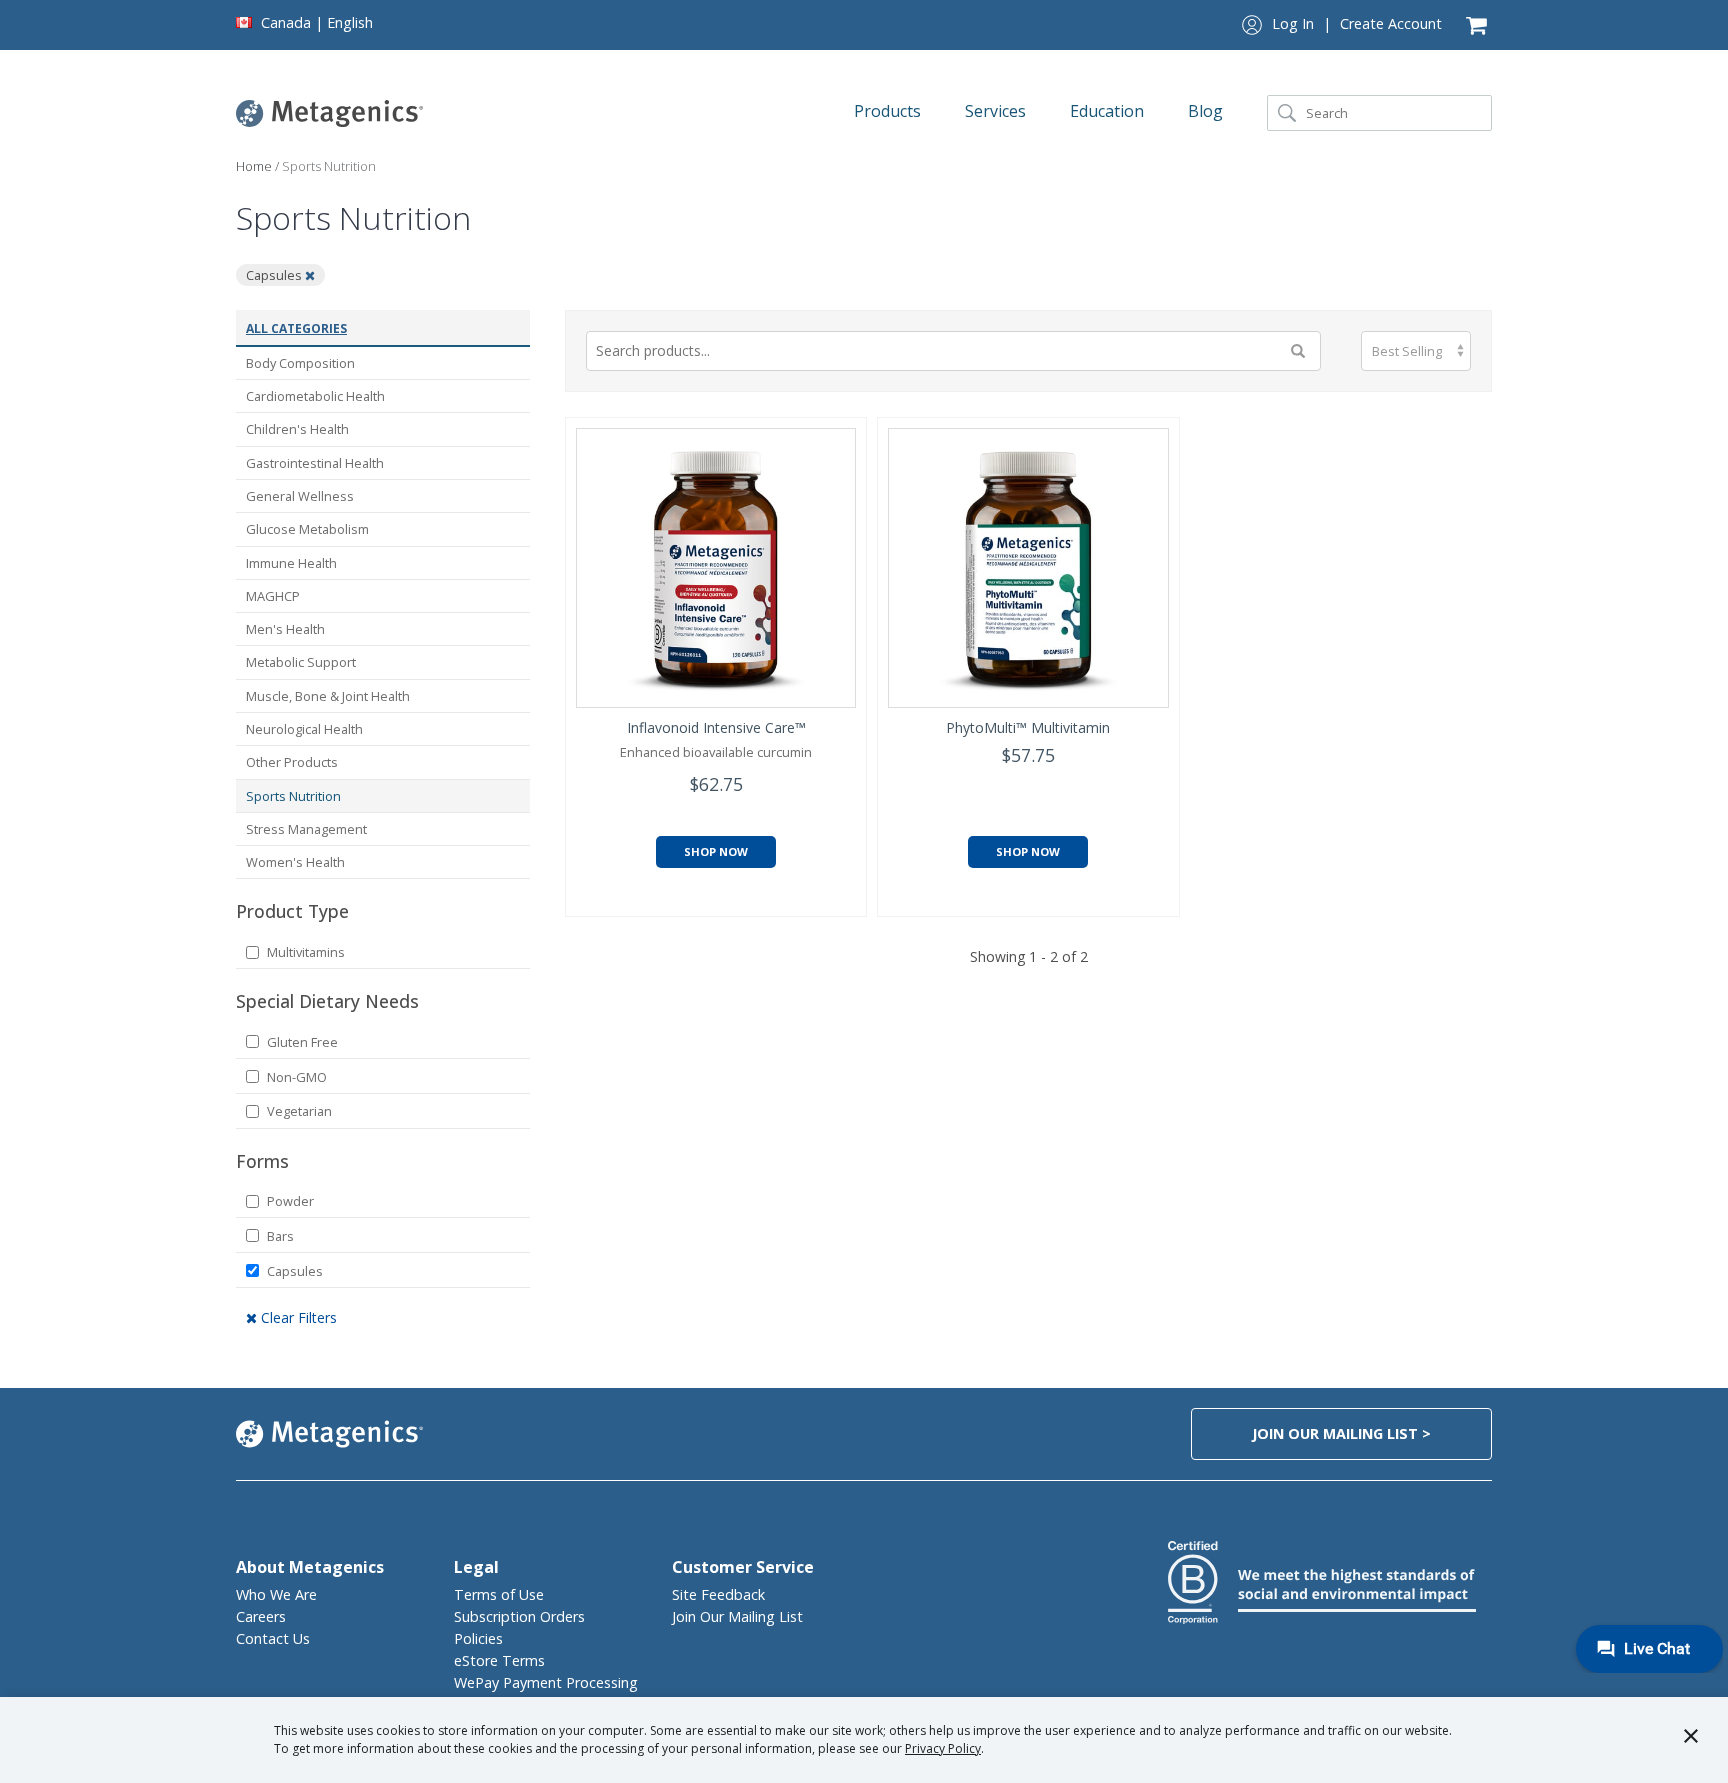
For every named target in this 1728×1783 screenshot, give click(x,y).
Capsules (295, 1271)
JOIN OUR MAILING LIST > (1341, 1433)
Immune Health (291, 563)
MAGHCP (273, 596)
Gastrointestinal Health (315, 463)
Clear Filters (297, 1317)
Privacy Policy (943, 1748)
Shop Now (716, 851)
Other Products (292, 762)
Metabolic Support (301, 662)
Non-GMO (297, 1077)
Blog (1207, 111)
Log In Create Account (1357, 23)
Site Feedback (718, 1594)
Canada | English (317, 22)
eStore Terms (499, 1660)
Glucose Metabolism (307, 529)
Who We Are (276, 1594)
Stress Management (306, 829)
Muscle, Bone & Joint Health (328, 696)
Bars (280, 1236)
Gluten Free (302, 1042)
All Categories (296, 328)
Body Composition (300, 363)
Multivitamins (306, 952)
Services (997, 111)
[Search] (1287, 113)
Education (1109, 111)
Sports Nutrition (293, 796)
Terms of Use (499, 1594)
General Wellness (300, 496)
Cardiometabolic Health (315, 396)
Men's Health (285, 629)
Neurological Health (304, 729)
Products (889, 111)
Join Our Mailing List (737, 1616)
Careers (261, 1616)
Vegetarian (299, 1111)
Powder (290, 1201)
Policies (478, 1638)
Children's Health (297, 429)
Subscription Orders (519, 1616)
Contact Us (273, 1638)
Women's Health (295, 862)
